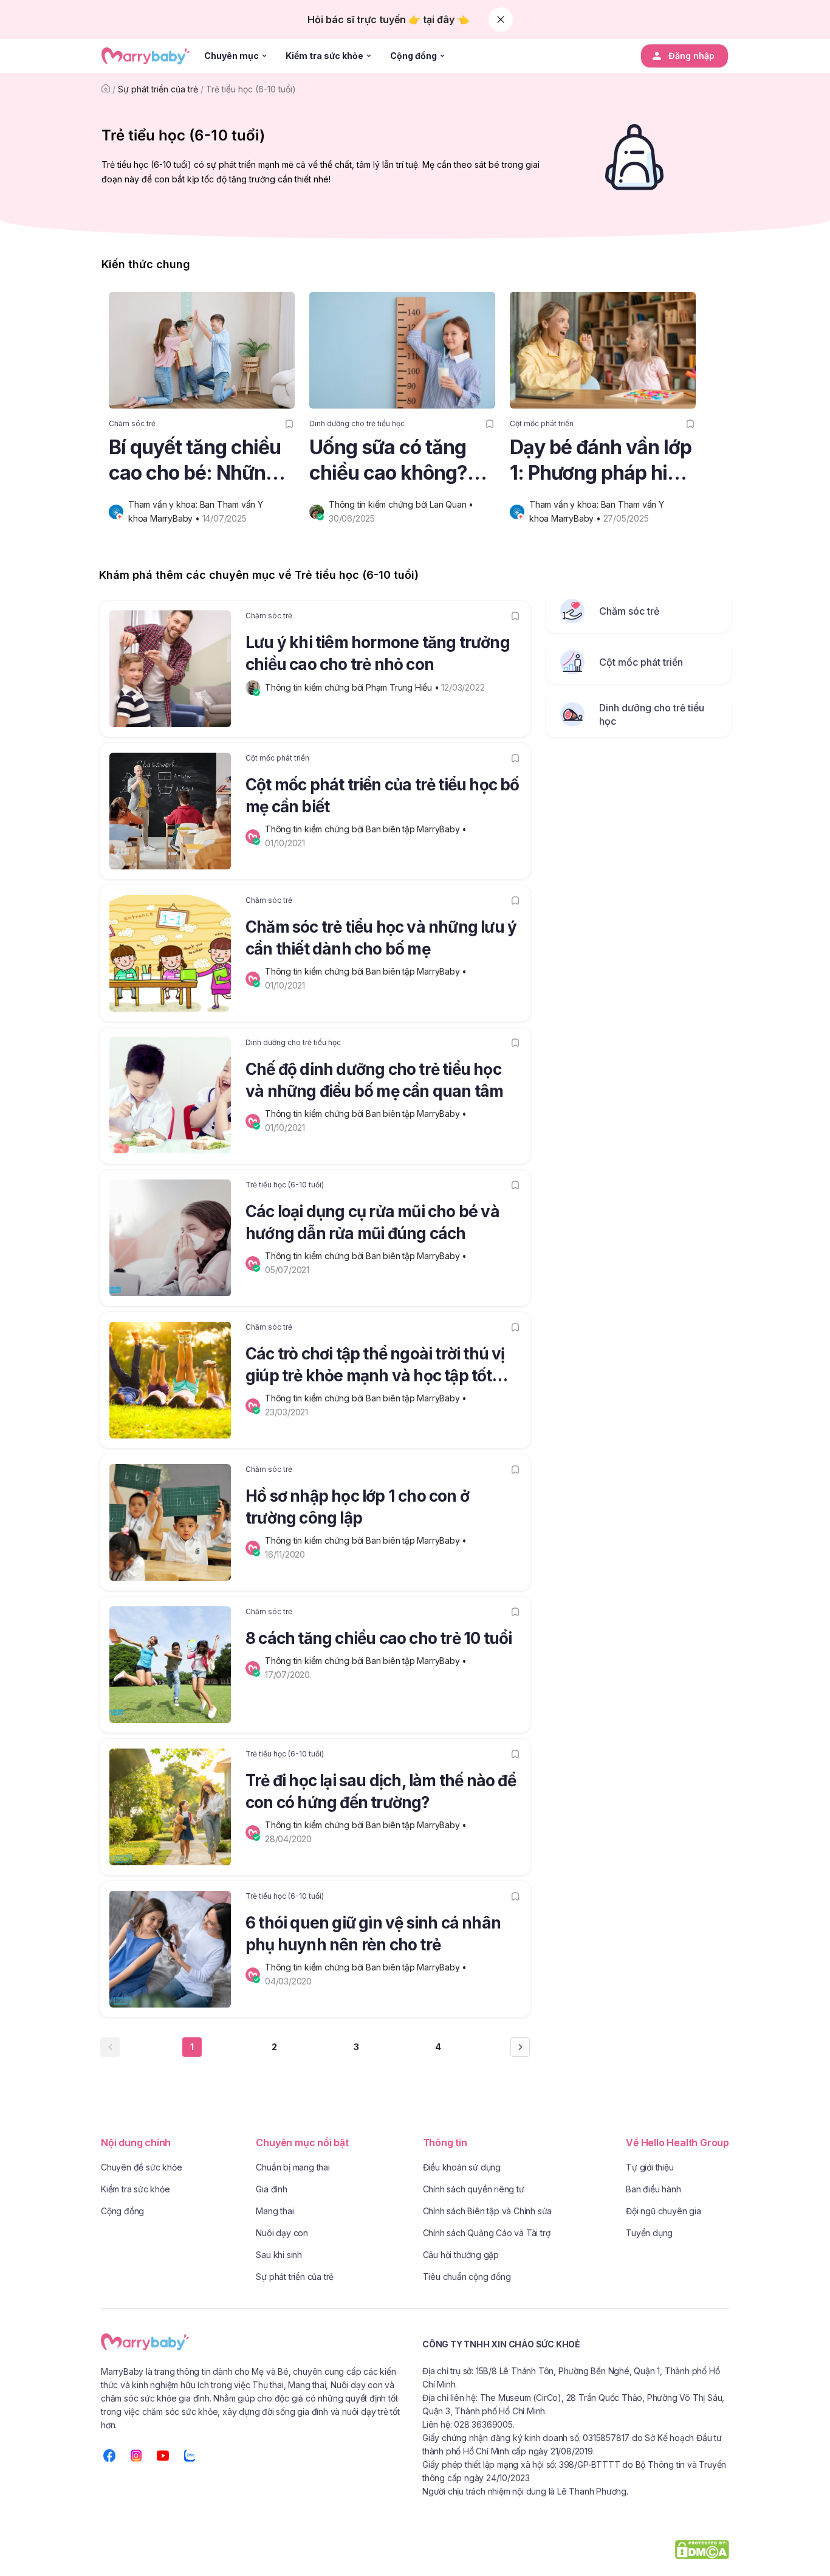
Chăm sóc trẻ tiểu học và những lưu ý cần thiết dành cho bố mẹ (381, 938)
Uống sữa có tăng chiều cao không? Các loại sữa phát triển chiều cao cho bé (394, 461)
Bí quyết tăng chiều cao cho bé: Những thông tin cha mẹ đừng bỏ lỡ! (195, 461)
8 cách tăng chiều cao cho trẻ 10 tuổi (379, 1638)
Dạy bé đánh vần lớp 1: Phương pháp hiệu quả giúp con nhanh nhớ (601, 461)
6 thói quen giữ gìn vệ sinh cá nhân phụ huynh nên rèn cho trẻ (373, 1934)
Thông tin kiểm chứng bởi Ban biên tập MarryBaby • (367, 829)
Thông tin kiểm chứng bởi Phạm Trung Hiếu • (353, 687)
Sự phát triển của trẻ (158, 89)
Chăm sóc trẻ (132, 423)
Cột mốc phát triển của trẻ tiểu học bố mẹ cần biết (382, 796)
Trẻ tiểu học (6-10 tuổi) (251, 89)
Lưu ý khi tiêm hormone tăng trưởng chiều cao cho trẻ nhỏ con (378, 653)
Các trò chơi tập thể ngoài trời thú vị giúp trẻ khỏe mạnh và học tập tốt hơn (375, 1367)
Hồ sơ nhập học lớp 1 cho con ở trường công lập (357, 1507)
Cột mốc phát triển (542, 423)
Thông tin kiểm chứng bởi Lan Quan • (402, 504)
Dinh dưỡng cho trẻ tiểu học (357, 423)
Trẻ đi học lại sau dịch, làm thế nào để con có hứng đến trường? (381, 1791)
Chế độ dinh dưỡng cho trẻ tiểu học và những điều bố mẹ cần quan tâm (374, 1080)
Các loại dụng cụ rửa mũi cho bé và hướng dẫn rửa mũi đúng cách (372, 1222)
